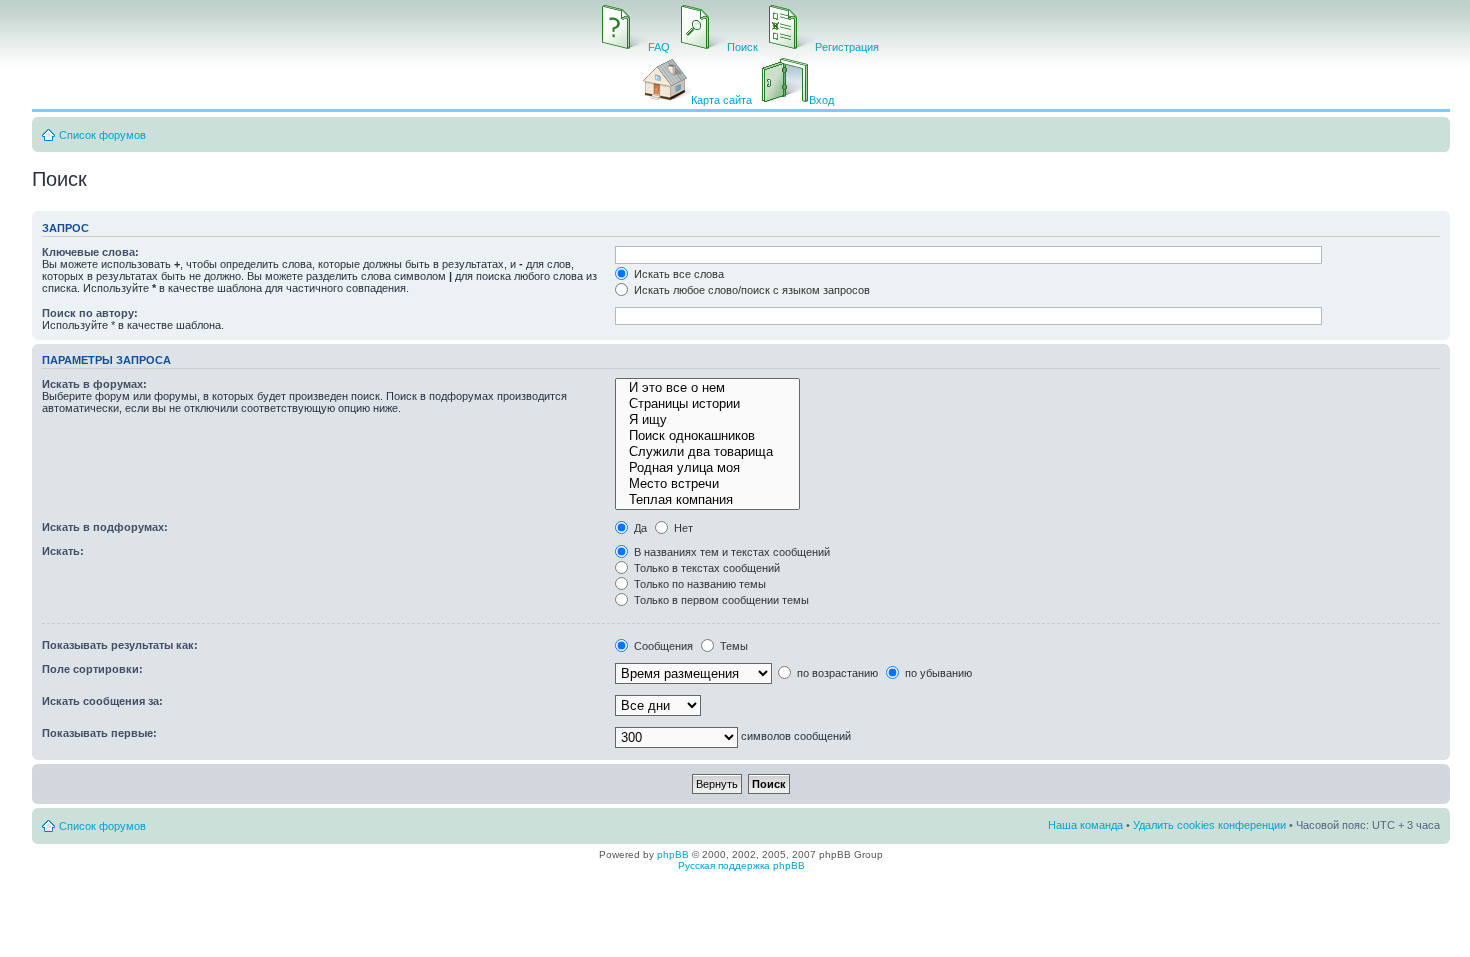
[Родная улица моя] (707, 468)
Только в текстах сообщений (705, 568)
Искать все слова (677, 274)
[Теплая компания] (707, 500)
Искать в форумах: (94, 384)
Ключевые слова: (90, 252)
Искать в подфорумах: (105, 527)
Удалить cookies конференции (1209, 825)
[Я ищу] (707, 420)
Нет (682, 528)
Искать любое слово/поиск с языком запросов (750, 290)
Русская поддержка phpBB (741, 865)
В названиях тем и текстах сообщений (730, 552)
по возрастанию (836, 673)
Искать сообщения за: (102, 701)
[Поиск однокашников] (707, 436)
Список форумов (102, 135)
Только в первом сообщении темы (720, 600)
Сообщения (662, 646)
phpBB (673, 854)
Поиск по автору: (90, 313)
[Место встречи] (707, 484)
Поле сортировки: (92, 669)
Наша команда (1085, 825)
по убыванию (937, 673)
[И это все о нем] (707, 388)
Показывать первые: (99, 733)
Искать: (63, 551)
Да (639, 528)
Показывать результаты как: (120, 645)
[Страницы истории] (707, 404)
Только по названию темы (698, 584)
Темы (732, 646)
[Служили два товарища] (707, 452)
